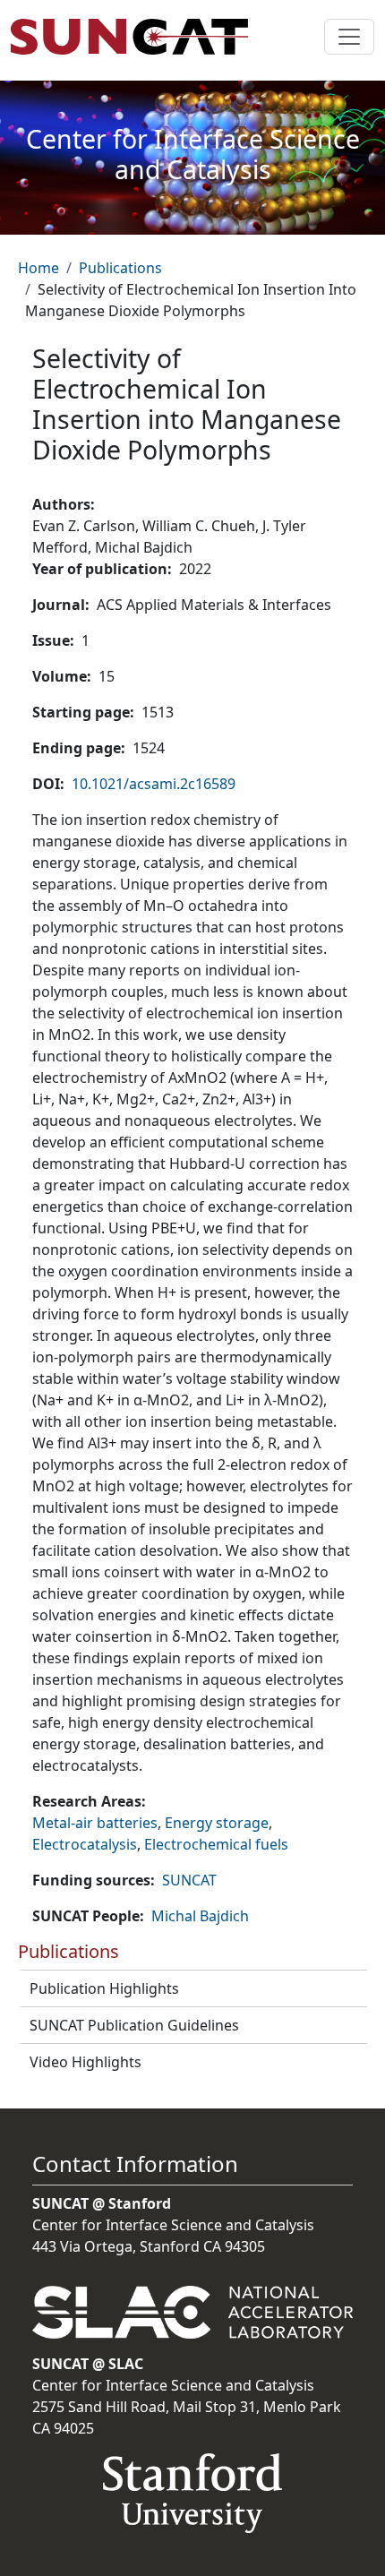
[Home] (137, 37)
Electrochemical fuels (216, 1844)
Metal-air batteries (95, 1823)
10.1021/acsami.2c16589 (154, 784)
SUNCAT (189, 1880)
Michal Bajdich (200, 1916)
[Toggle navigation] (349, 37)
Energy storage (217, 1823)
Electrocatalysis (85, 1844)
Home (38, 268)
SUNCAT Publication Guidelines (134, 2025)
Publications (120, 268)
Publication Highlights (104, 1988)
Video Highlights (86, 2062)
